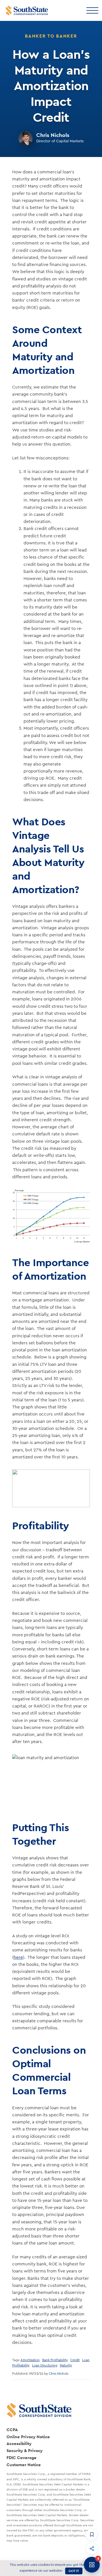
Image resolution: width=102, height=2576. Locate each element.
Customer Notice (24, 2465)
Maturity (66, 2365)
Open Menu (92, 10)
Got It (74, 2571)
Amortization (30, 2360)
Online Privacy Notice (28, 2437)
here (18, 1957)
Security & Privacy (25, 2450)
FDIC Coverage (22, 2458)
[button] (92, 2534)
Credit (75, 2360)
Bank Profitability (55, 2360)
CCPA (12, 2430)
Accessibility (19, 2443)
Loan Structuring (45, 2365)
